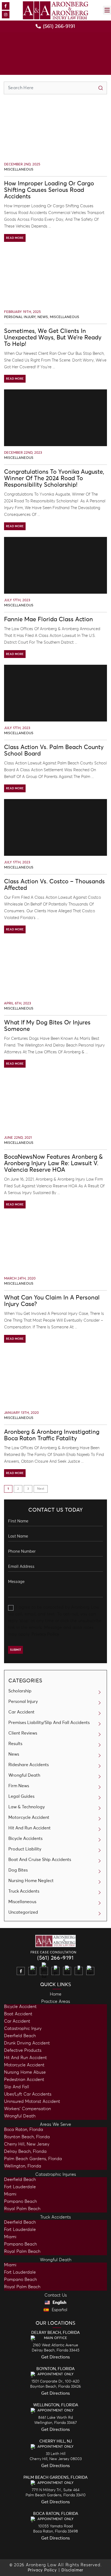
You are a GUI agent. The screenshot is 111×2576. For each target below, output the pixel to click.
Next (41, 1489)
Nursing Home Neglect (31, 1881)
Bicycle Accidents (25, 1839)
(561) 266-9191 (55, 1958)
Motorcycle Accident (29, 1817)
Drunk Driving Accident (27, 2043)
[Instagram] (6, 15)
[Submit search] (100, 88)
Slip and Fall (17, 2087)
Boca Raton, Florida (24, 2130)
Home (56, 1994)
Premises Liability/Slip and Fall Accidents (49, 1723)
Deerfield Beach (20, 2036)
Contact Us (56, 2295)
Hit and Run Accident (25, 2058)
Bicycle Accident (20, 2007)
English (59, 2303)
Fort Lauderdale (20, 2187)
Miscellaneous (19, 170)
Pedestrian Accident (24, 2080)
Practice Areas (56, 2002)
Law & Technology (27, 1807)
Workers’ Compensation (27, 2109)
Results (15, 1744)
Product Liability (25, 1849)
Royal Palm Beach (22, 2209)
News (43, 317)
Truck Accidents (24, 1891)
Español (59, 2310)
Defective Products (23, 2050)
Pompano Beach (20, 2201)
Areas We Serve (55, 2124)
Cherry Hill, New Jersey (27, 2144)
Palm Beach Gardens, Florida (33, 2159)
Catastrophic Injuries (56, 2174)
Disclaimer (72, 2570)
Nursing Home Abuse (25, 2072)
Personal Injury (20, 317)
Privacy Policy (45, 1634)
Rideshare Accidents (29, 1765)
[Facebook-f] (6, 6)
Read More (15, 238)
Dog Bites (18, 1870)
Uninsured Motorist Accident (32, 2101)
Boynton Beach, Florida (27, 2137)
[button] (107, 10)
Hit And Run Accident (30, 1828)
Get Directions (55, 2357)
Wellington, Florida (23, 2166)
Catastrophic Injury (23, 2029)
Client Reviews (23, 1733)
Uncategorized (23, 1912)
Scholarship (20, 1691)
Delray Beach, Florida (25, 2151)
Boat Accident (18, 2014)
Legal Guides (21, 1796)
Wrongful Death (24, 1775)
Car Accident (21, 1712)
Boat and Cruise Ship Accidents (40, 1860)
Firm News (19, 1786)
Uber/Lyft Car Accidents (28, 2094)
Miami (10, 2194)
